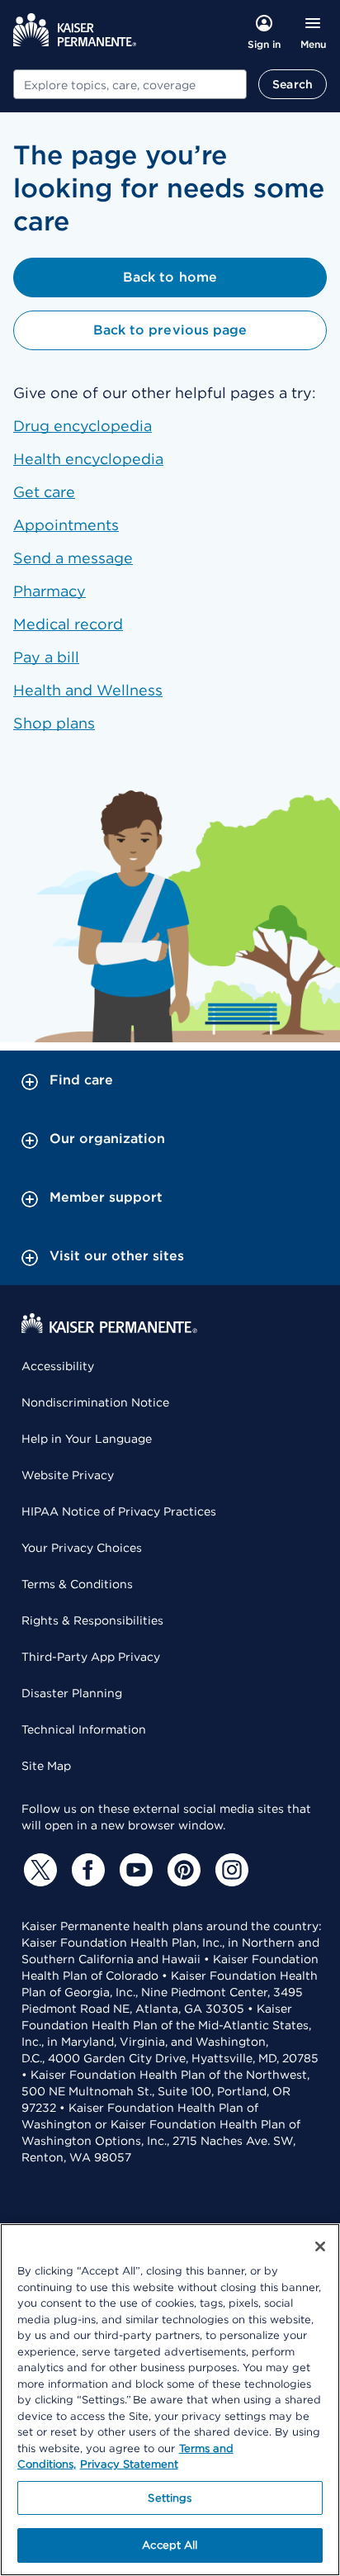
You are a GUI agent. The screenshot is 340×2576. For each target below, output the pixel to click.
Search (293, 84)
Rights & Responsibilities (92, 1620)
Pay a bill (46, 657)
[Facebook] (86, 1870)
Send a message (73, 558)
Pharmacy (50, 591)
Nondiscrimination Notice (95, 1402)
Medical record (68, 624)
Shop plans (54, 723)
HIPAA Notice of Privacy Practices (119, 1511)
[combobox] (130, 84)
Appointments (66, 525)
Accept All (170, 2545)
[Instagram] (229, 1870)
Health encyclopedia (88, 459)
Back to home (170, 277)
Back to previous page (170, 330)
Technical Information (84, 1729)
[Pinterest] (182, 1870)
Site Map (46, 1766)
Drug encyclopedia (83, 426)
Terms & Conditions (77, 1584)
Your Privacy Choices (82, 1548)
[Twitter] (38, 1870)
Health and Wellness (88, 690)
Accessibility (58, 1366)
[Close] (320, 2246)
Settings (170, 2498)
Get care (44, 492)
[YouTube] (134, 1870)
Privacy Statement (129, 2464)
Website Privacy (68, 1475)
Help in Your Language (87, 1439)
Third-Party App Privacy (91, 1657)
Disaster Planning (72, 1693)
